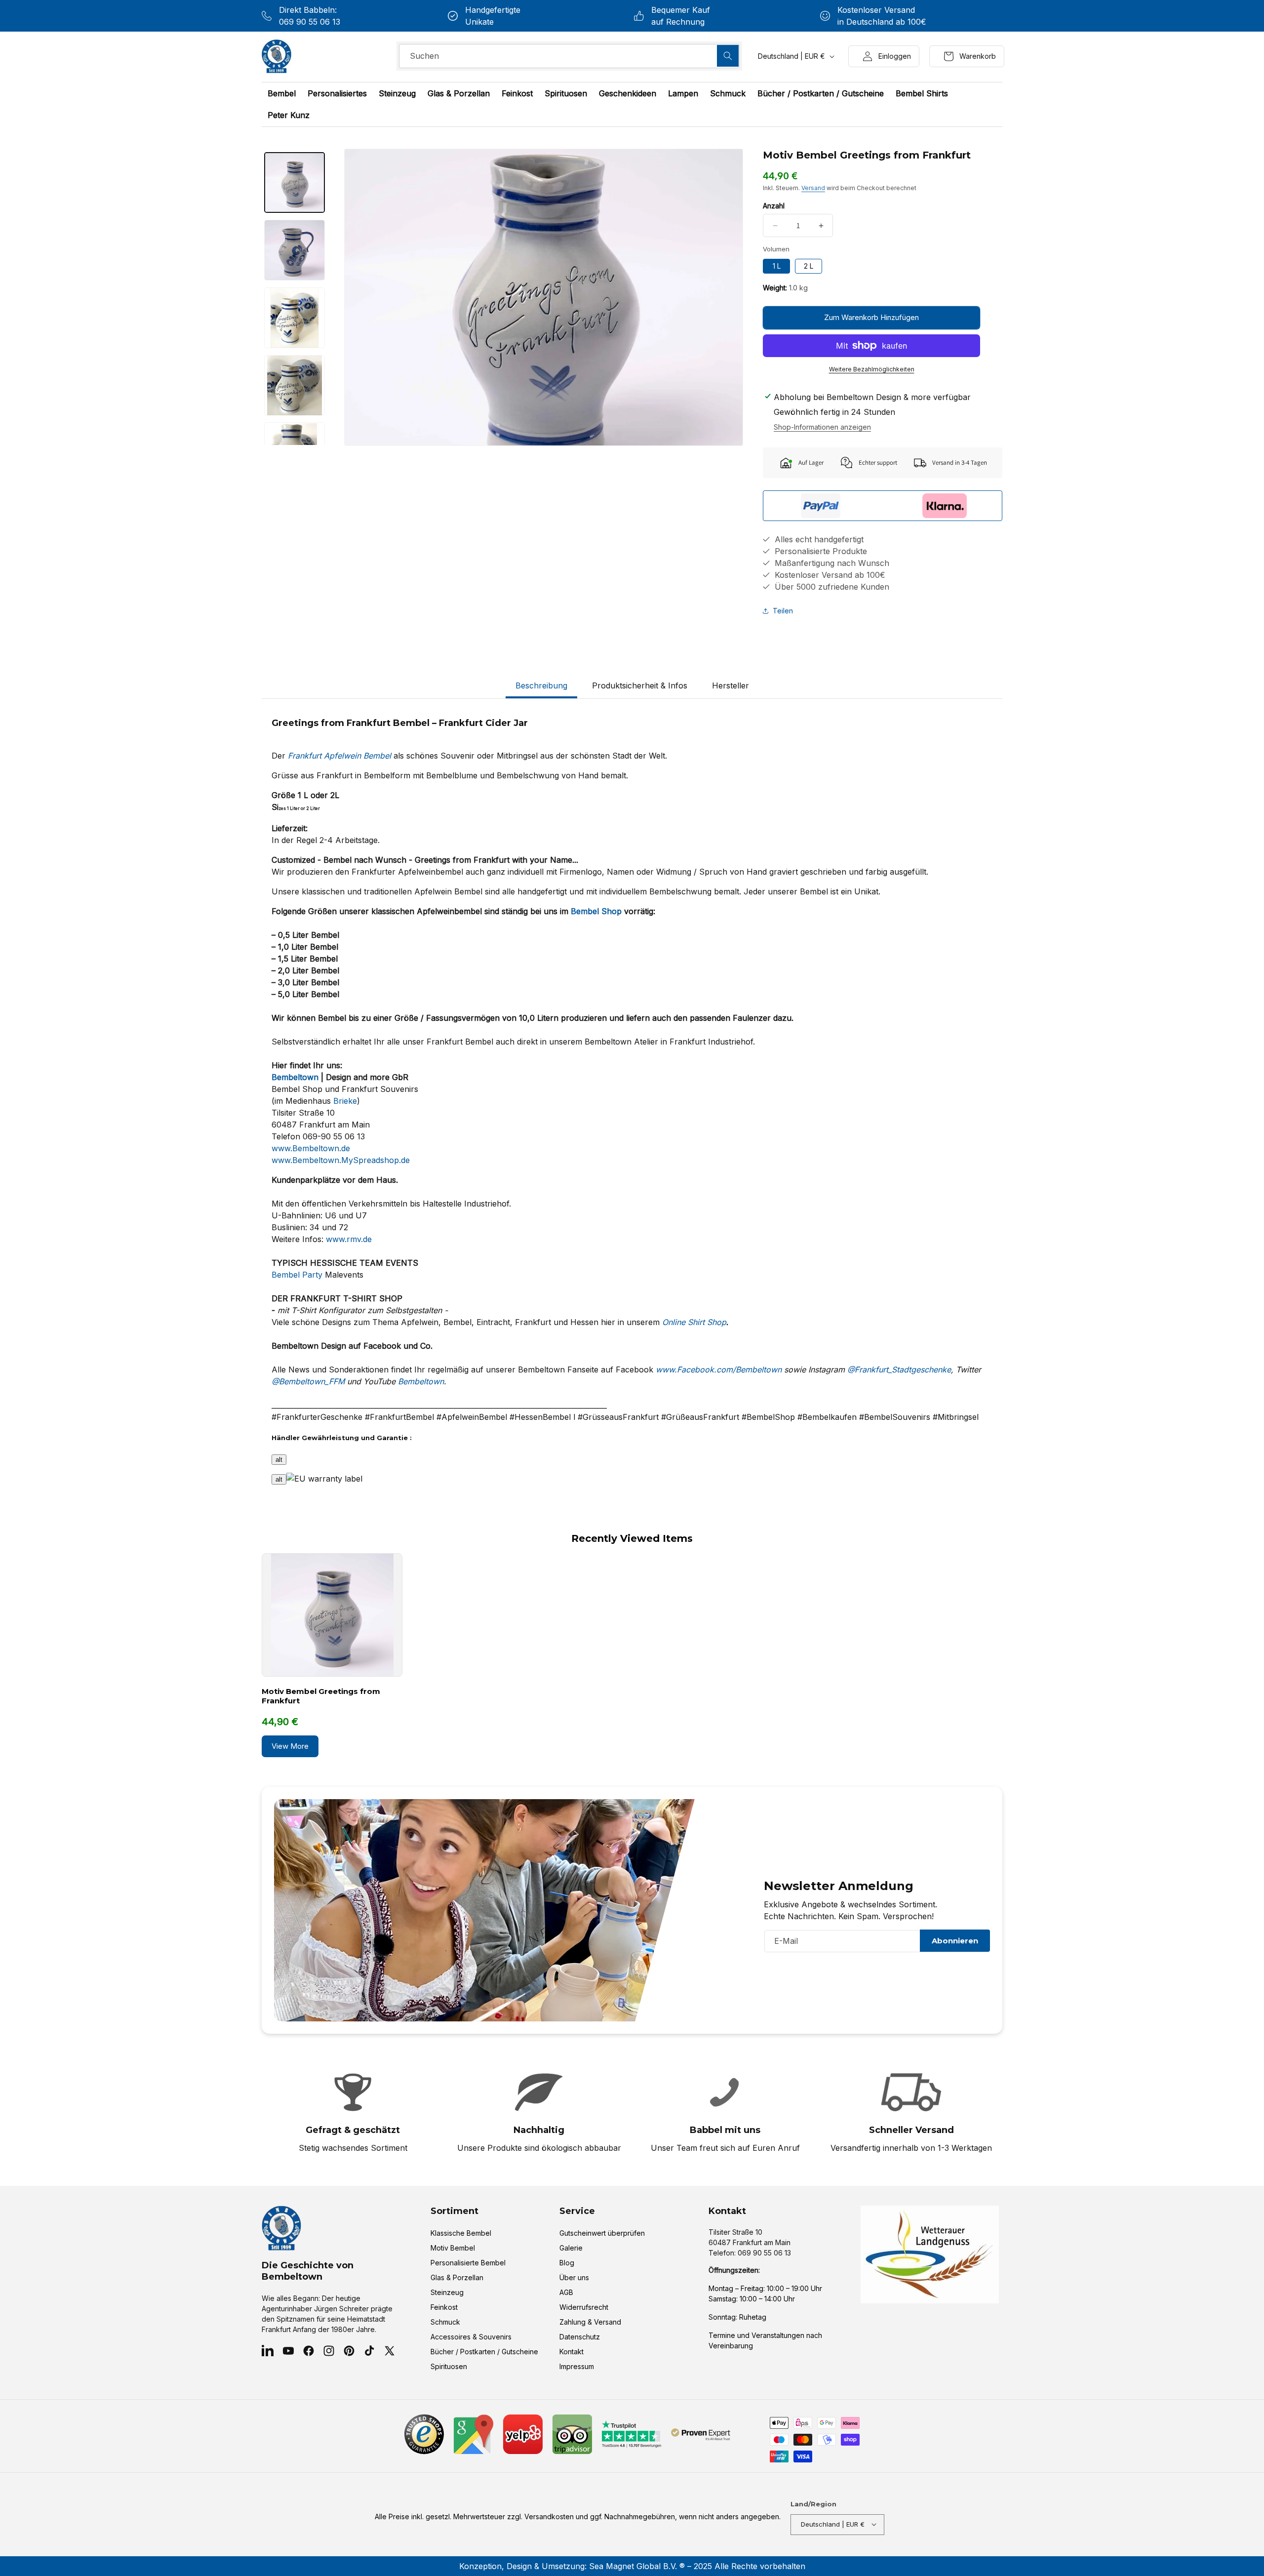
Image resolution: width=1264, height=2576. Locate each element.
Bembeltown (421, 1381)
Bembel (377, 756)
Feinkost (444, 2308)
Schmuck (445, 2322)
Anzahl (774, 206)
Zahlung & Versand (590, 2322)
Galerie (571, 2248)
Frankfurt (305, 756)
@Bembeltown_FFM (308, 1381)
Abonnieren (955, 1941)
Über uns (574, 2278)
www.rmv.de (349, 1239)
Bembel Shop (596, 911)
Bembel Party (297, 1275)
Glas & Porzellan (457, 2278)
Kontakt (572, 2352)
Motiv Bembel (453, 2248)
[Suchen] (728, 56)
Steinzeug (447, 2293)
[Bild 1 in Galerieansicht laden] (295, 182)
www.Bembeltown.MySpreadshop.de (341, 1160)
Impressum (577, 2367)
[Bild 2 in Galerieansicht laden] (295, 250)
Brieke (345, 1101)
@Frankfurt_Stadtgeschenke (899, 1369)
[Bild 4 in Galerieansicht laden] (295, 385)
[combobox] (569, 56)
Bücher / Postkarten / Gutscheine (484, 2352)
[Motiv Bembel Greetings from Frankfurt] (332, 1615)
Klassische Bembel (461, 2234)
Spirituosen (449, 2367)
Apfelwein (342, 756)
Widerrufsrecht (584, 2308)
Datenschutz (580, 2337)
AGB (566, 2293)
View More (290, 1746)
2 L (809, 266)
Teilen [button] (783, 611)
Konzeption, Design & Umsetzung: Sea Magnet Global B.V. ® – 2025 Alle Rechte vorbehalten (632, 2566)
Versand (813, 188)
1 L (777, 266)
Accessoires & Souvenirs (471, 2337)
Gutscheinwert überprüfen (602, 2234)
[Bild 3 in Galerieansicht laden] (295, 318)
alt (279, 1460)
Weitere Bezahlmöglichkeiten (872, 369)
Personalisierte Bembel (468, 2263)
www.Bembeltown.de (311, 1148)
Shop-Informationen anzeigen (822, 427)
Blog (567, 2263)
